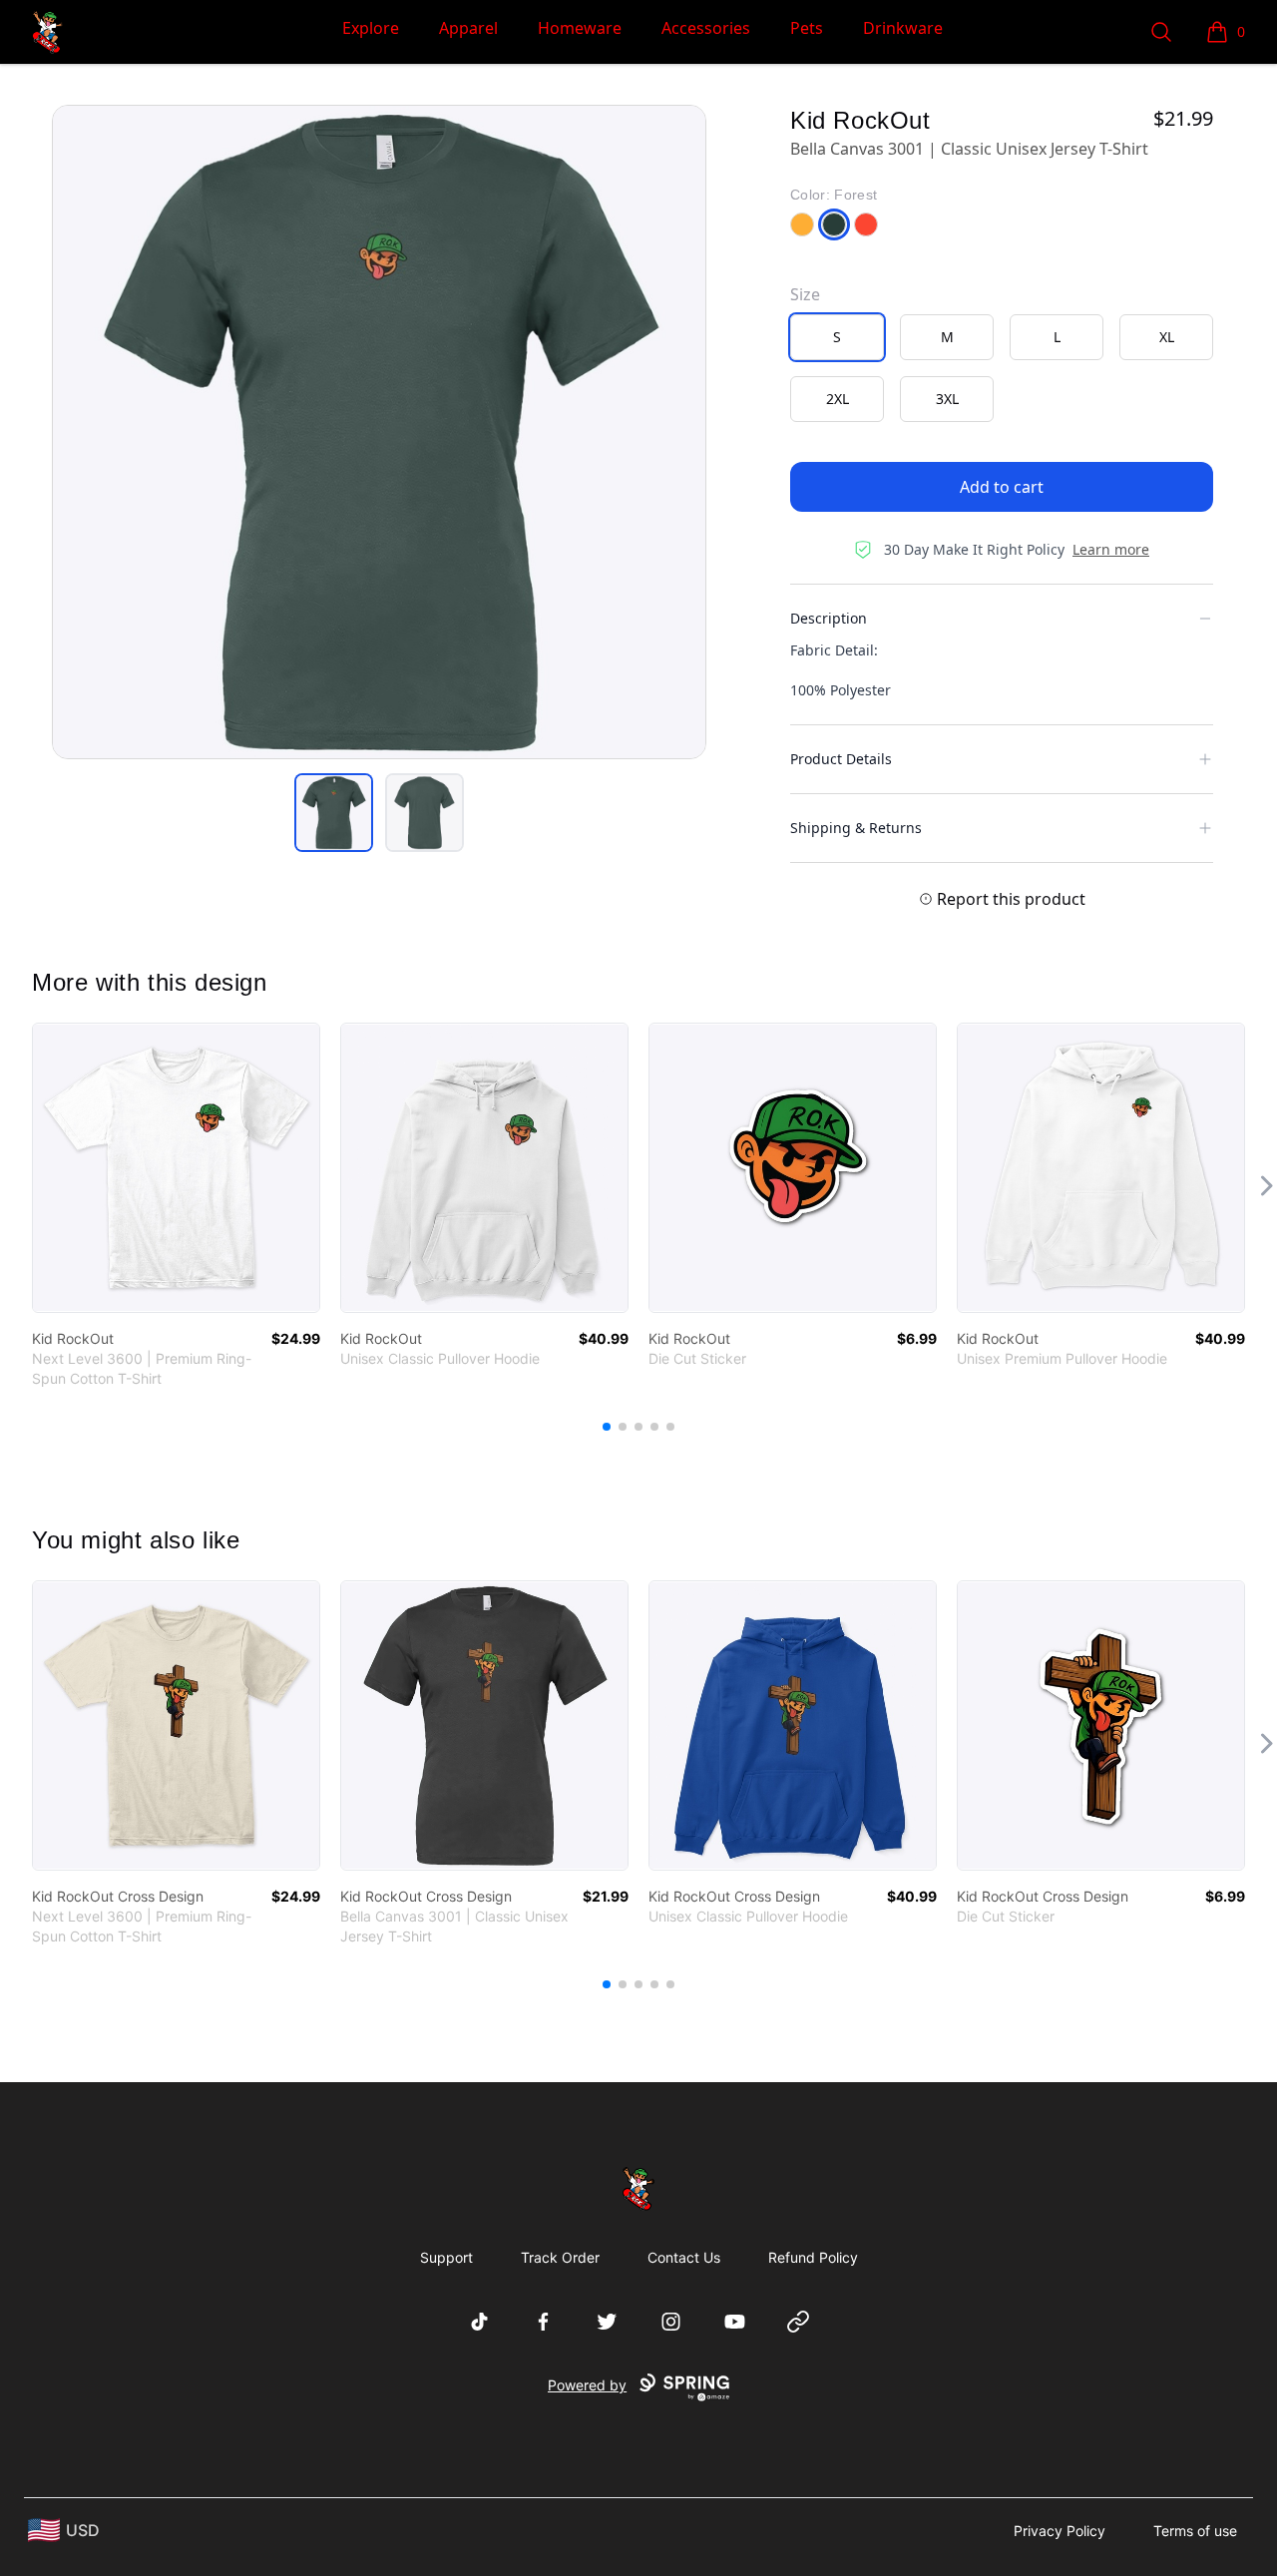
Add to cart (1002, 487)
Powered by (587, 2385)
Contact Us (684, 2257)
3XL (947, 399)
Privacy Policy (1060, 2531)
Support (446, 2257)
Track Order (560, 2257)
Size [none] (805, 294)
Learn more (1111, 549)
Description (829, 618)
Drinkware (903, 28)
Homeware (580, 28)
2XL (838, 399)
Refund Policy (813, 2257)
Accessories (706, 28)
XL (1167, 337)
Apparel (468, 28)
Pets (807, 28)
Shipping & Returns (856, 828)
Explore (371, 28)
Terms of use (1195, 2531)
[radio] (837, 337)
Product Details (841, 759)
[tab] (334, 813)
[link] (176, 1168)
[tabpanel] (379, 432)
